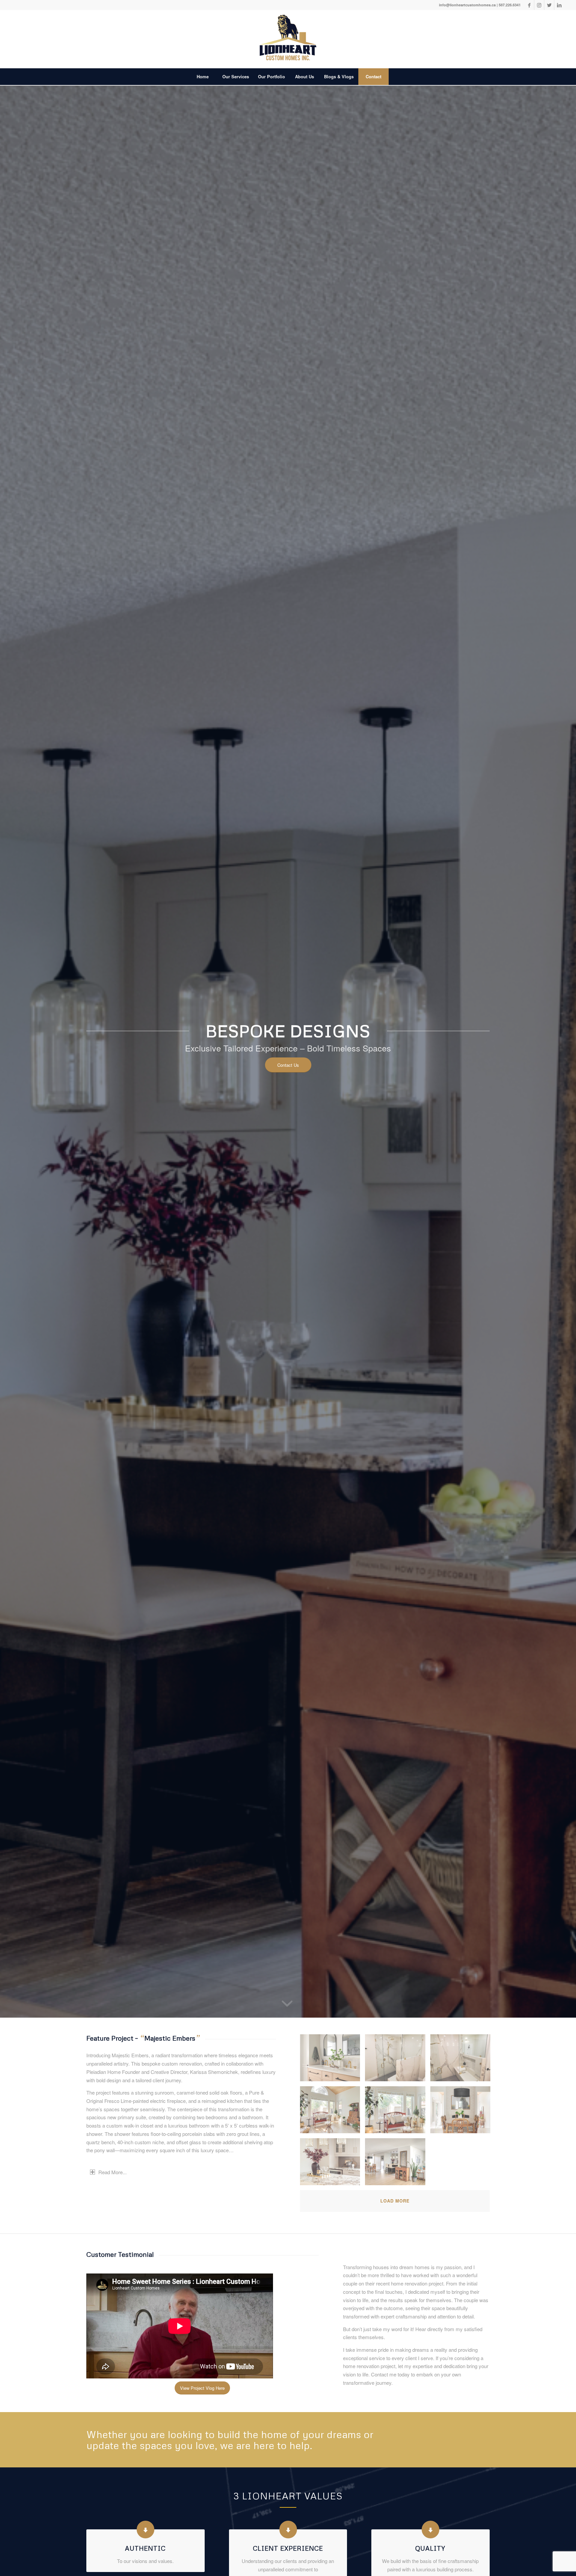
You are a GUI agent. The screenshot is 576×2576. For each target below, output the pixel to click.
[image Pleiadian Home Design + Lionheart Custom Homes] (332, 2060)
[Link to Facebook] (529, 5)
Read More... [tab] (112, 2172)
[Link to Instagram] (539, 5)
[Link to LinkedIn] (559, 5)
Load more (395, 2201)
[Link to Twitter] (549, 5)
